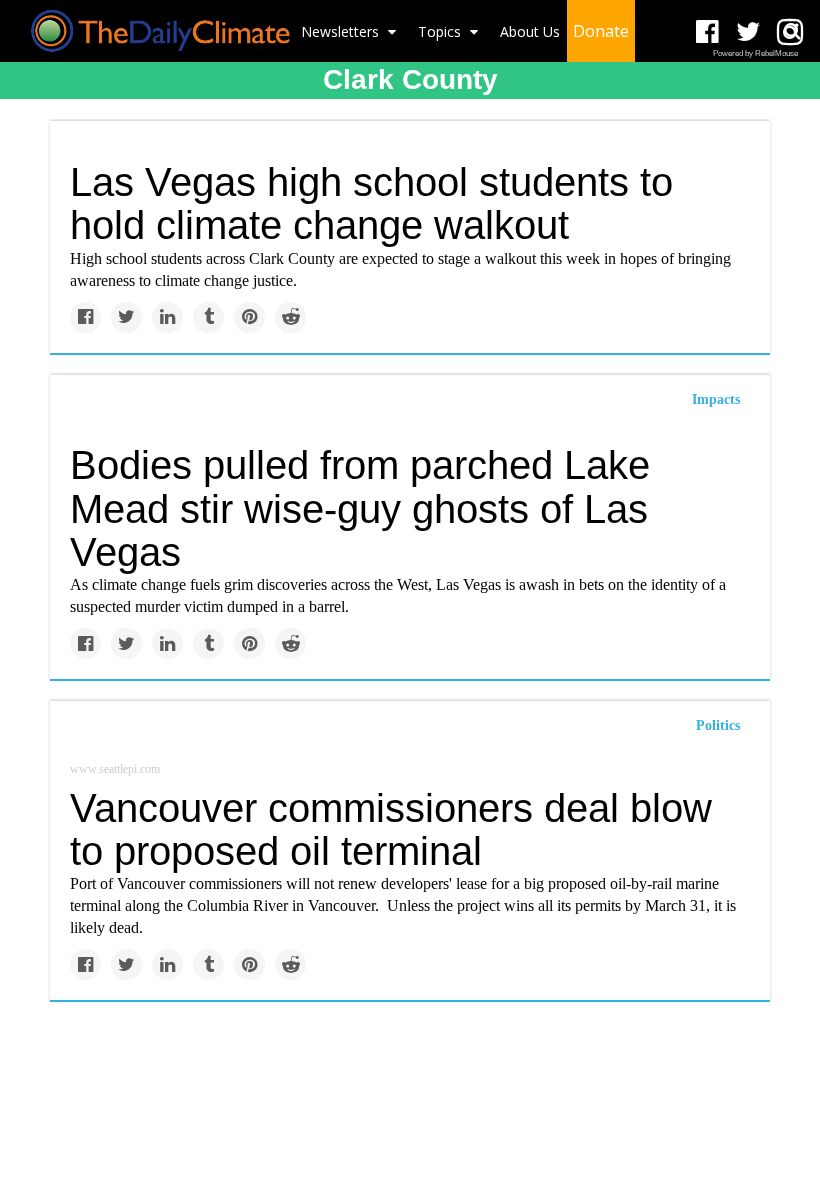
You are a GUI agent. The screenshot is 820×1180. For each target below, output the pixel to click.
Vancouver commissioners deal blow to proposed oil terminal (391, 829)
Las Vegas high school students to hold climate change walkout (371, 203)
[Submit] (792, 31)
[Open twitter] (748, 32)
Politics (718, 725)
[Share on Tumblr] (208, 317)
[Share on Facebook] (85, 317)
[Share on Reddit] (290, 317)
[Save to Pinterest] (249, 317)
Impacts (716, 399)
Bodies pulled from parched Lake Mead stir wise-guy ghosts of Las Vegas (360, 508)
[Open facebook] (707, 32)
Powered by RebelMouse (755, 53)
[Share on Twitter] (126, 317)
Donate (601, 31)
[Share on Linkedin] (167, 317)
